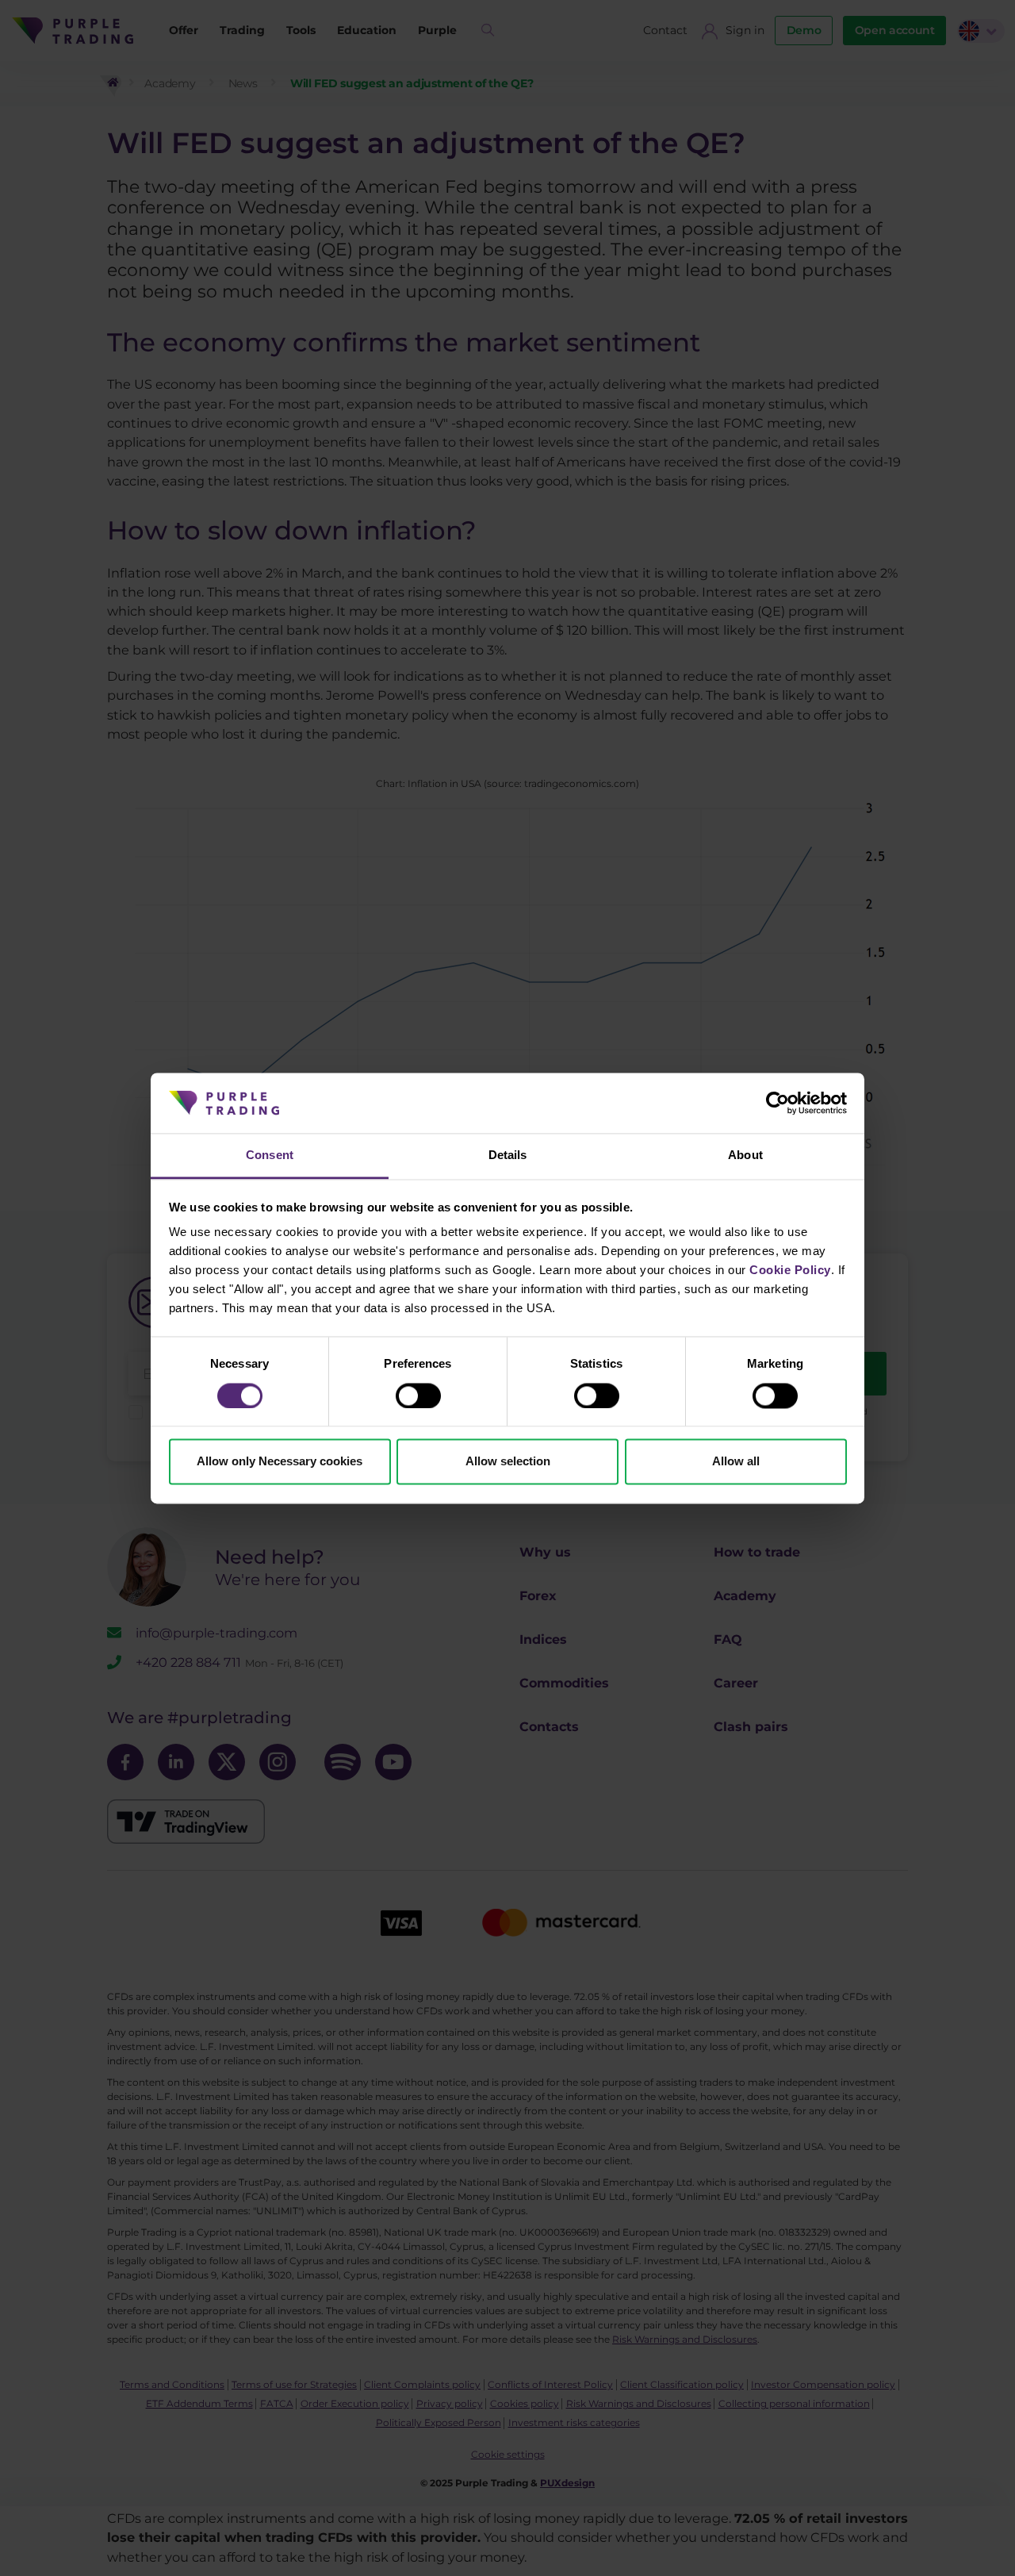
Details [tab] (508, 1156)
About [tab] (745, 1156)
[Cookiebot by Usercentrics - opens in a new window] (778, 1103)
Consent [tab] (270, 1156)
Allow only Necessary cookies (280, 1462)
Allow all (736, 1462)
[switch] (418, 1395)
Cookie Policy (790, 1271)
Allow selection (508, 1462)
